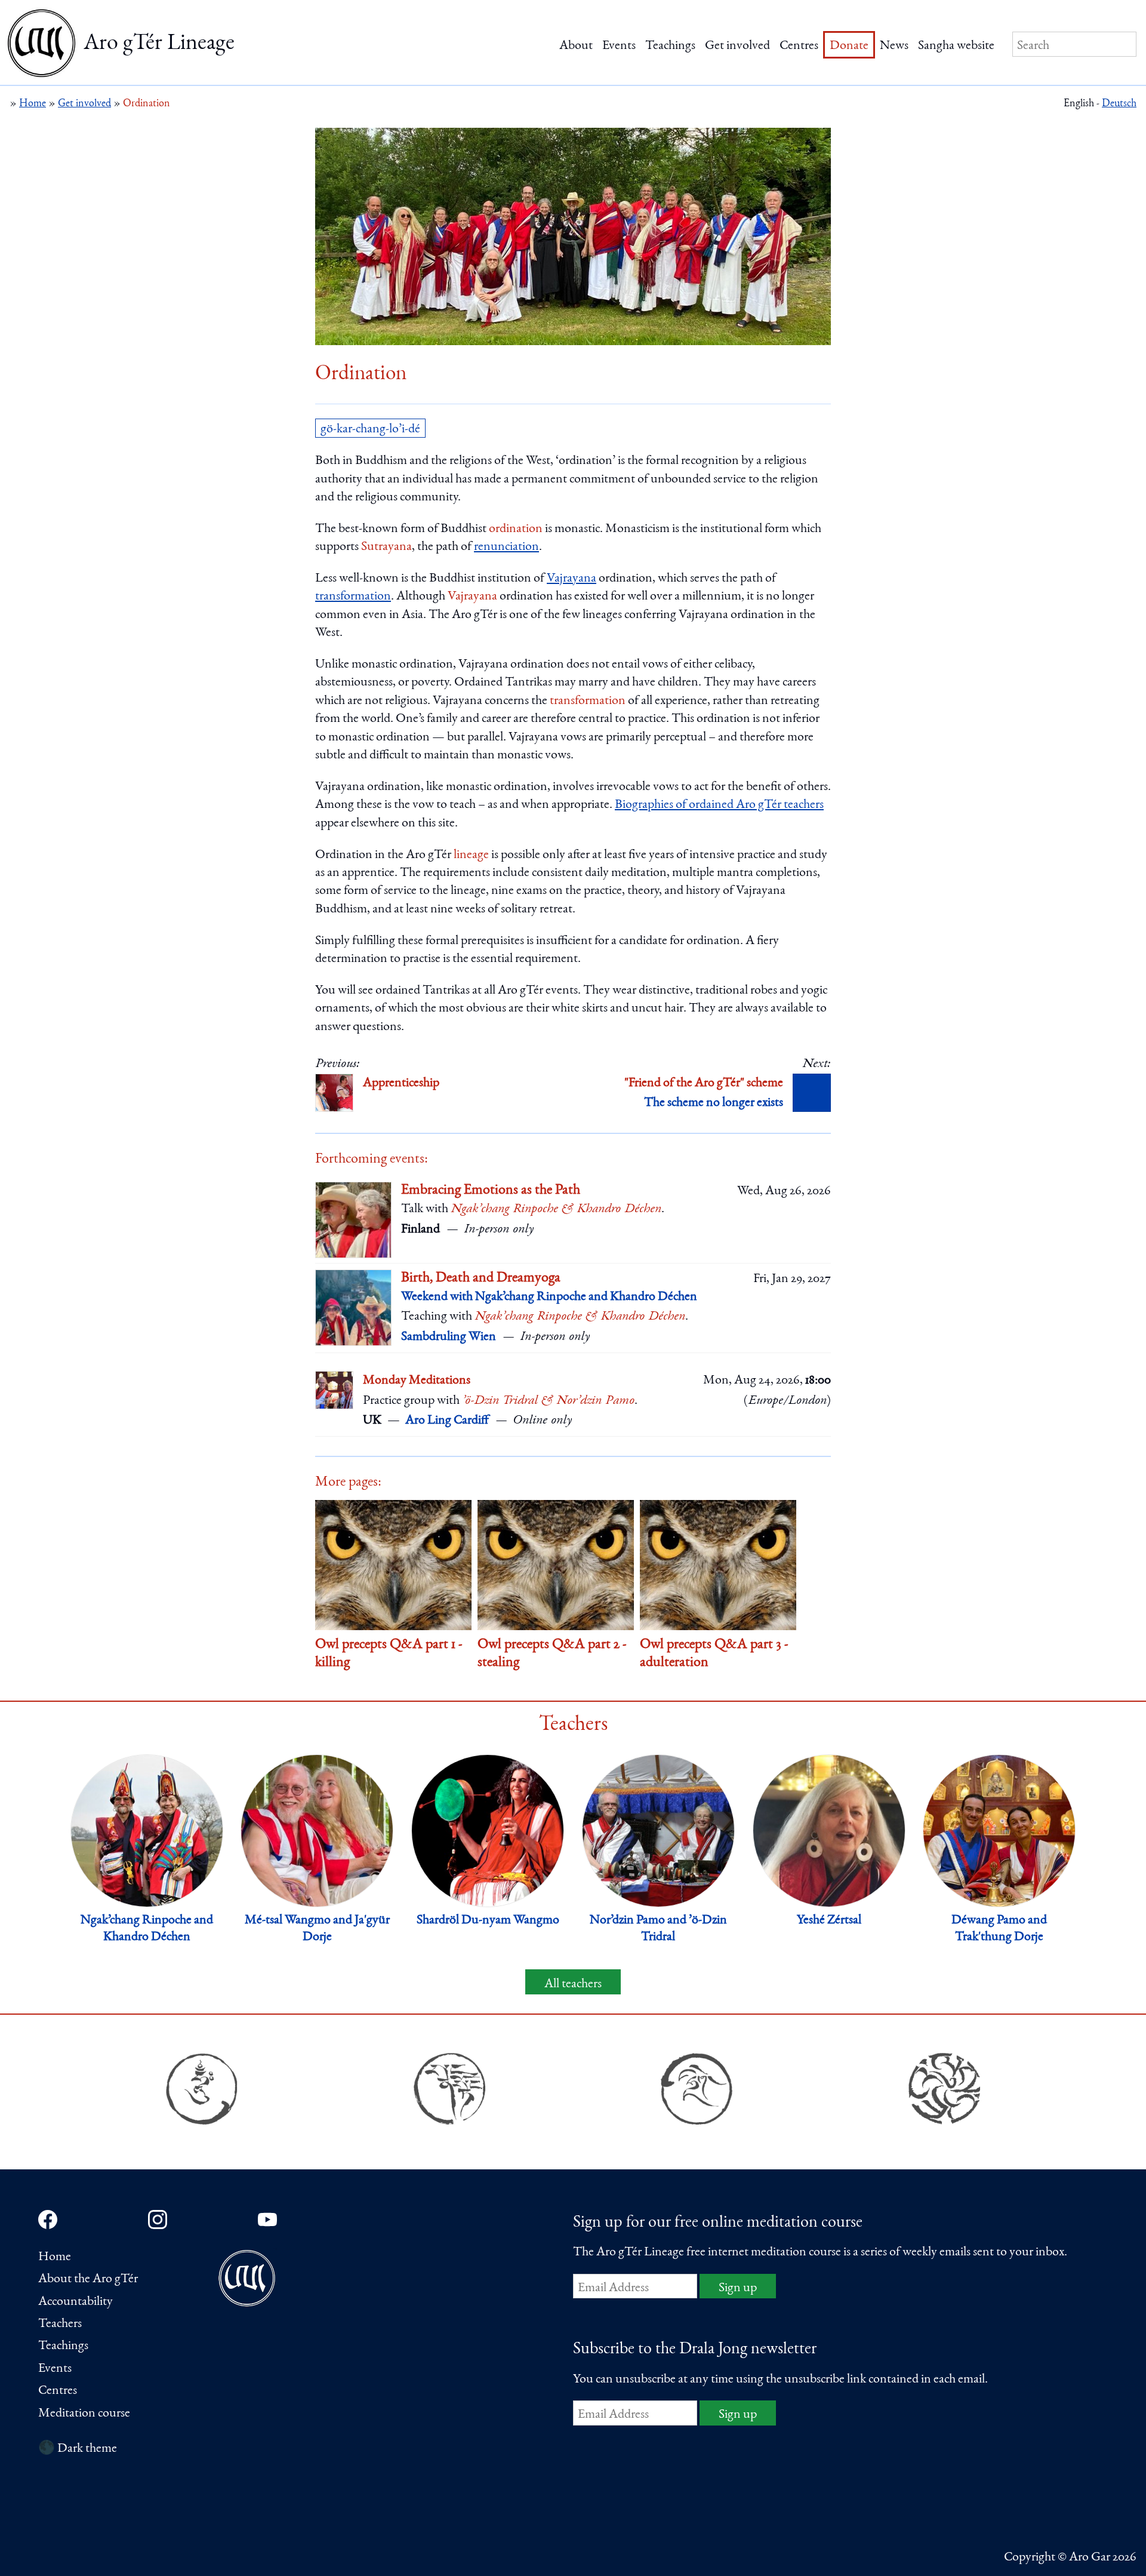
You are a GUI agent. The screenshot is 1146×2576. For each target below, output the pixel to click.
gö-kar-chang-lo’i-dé (370, 429)
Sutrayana (386, 547)
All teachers (573, 1984)
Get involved (737, 46)
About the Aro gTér (88, 2279)
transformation (353, 597)
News (894, 46)
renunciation (506, 547)
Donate (849, 46)
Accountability (76, 2302)
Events (619, 46)
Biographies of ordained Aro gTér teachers (719, 805)
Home (55, 2257)
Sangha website (956, 46)
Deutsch (1119, 104)
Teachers (60, 2324)
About (576, 46)
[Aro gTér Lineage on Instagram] (158, 2220)
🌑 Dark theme (78, 2449)
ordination (516, 529)
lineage (471, 855)
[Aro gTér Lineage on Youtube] (267, 2220)
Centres (799, 46)
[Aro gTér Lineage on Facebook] (48, 2220)
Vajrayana (572, 579)
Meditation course (84, 2414)
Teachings (670, 46)
